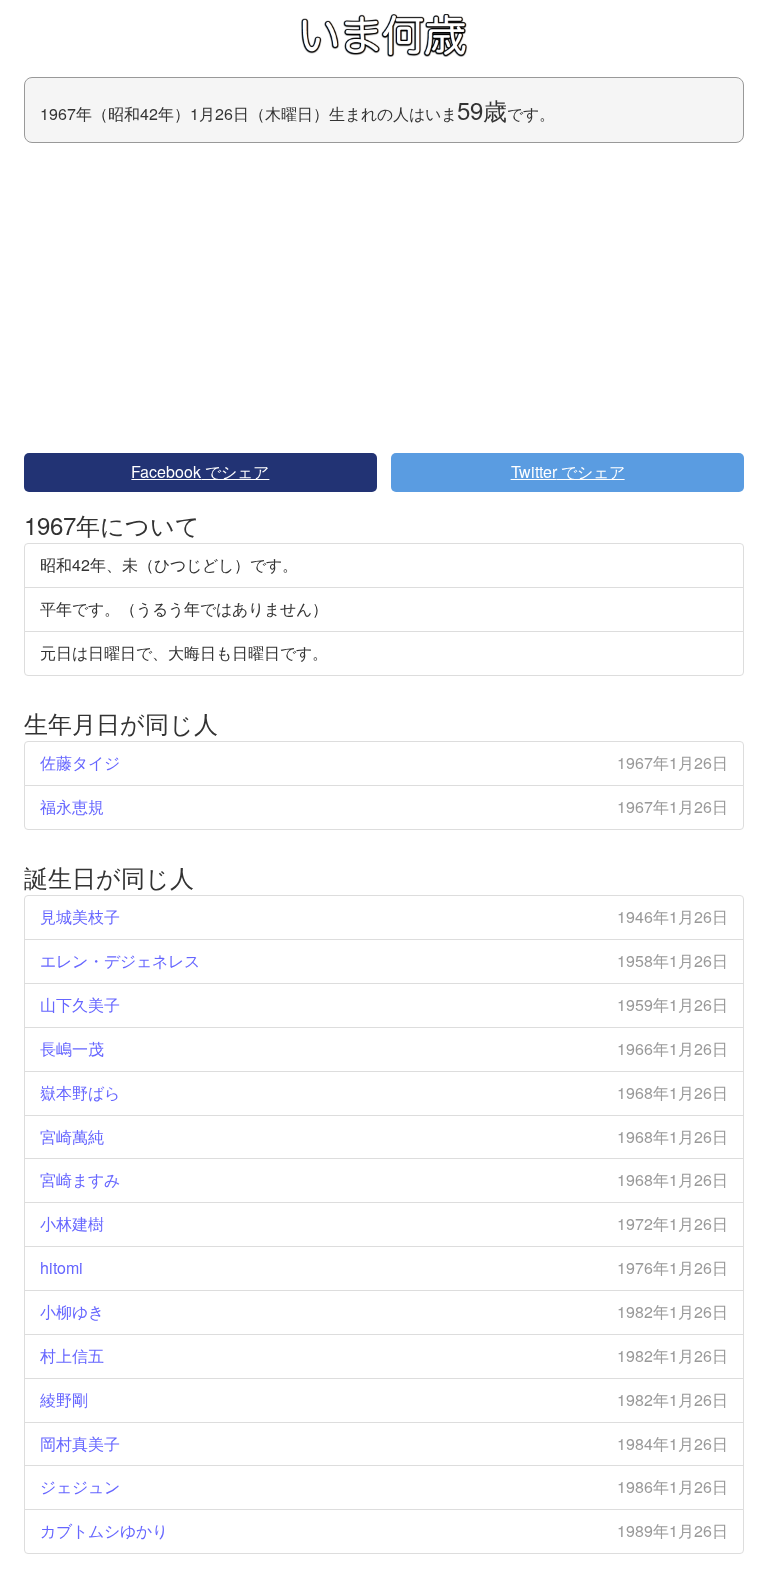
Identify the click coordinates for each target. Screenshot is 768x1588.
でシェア (200, 471)
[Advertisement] (384, 298)
